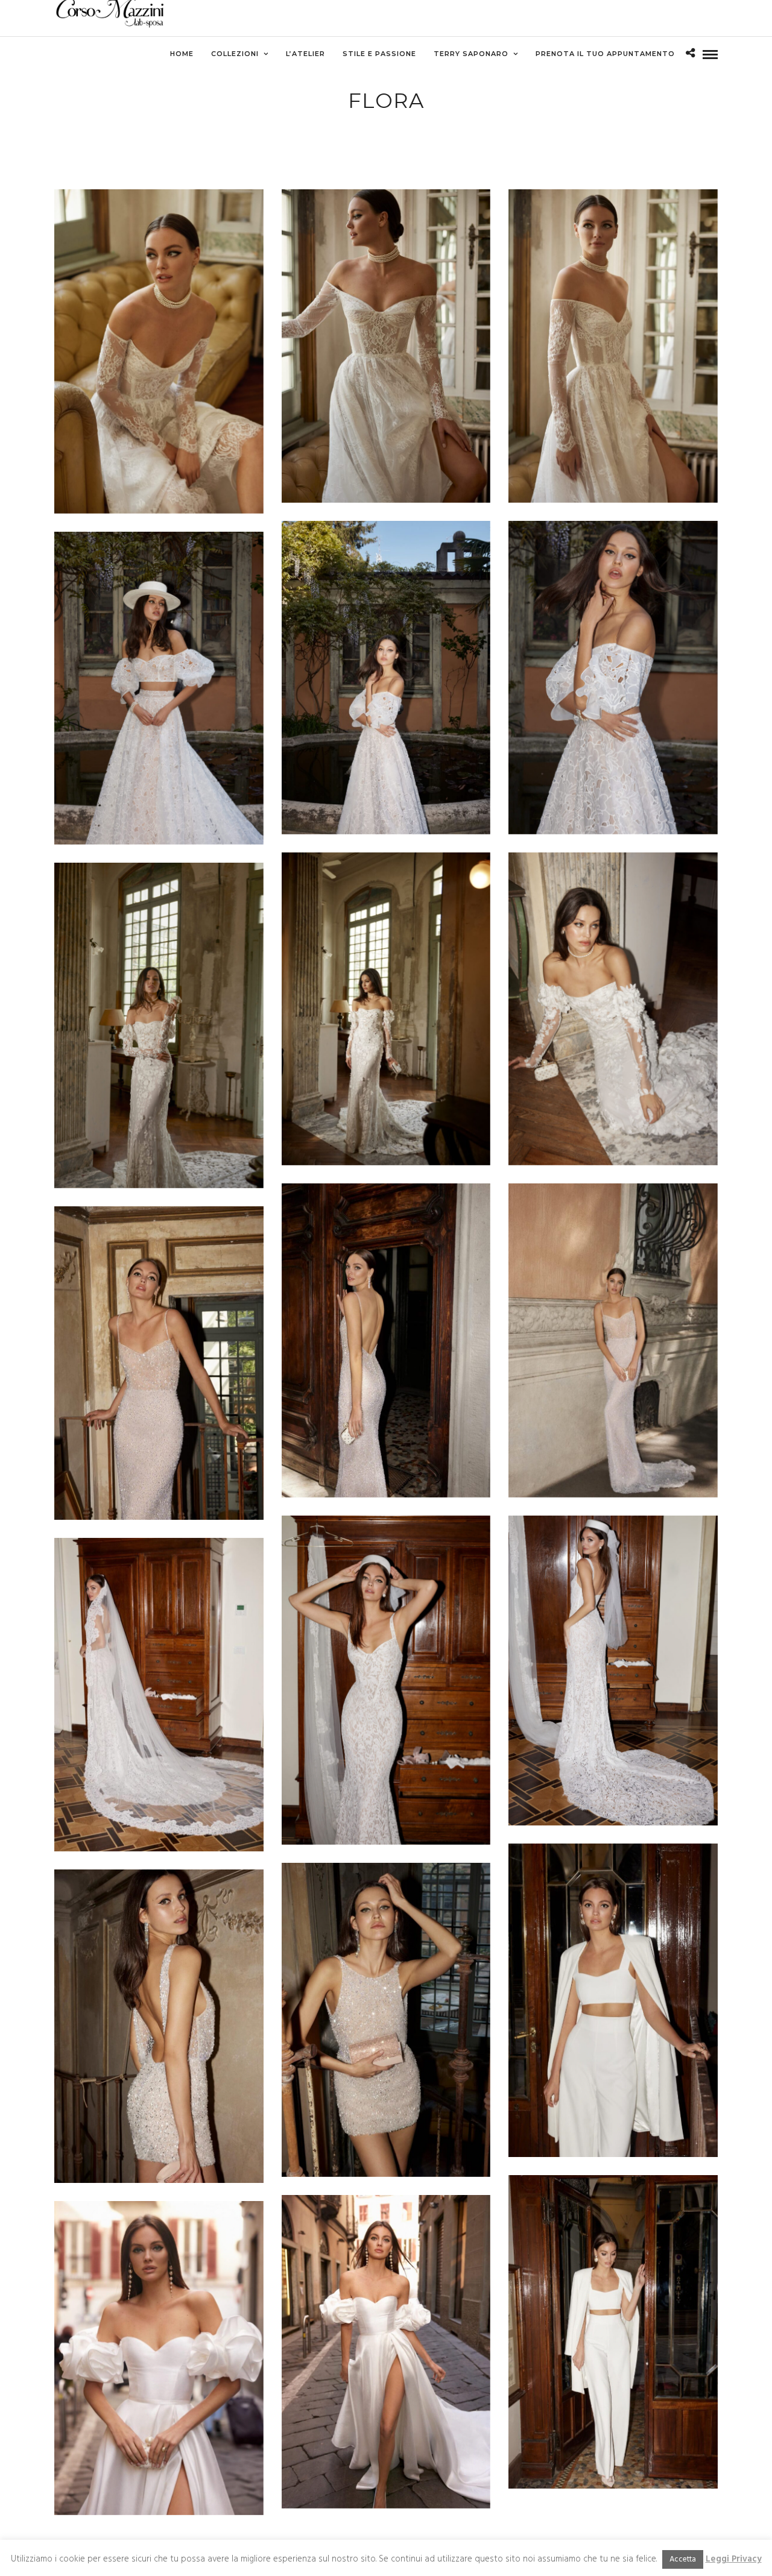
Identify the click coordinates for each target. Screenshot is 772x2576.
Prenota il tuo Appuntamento (605, 54)
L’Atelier (305, 54)
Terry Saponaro (471, 54)
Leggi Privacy (734, 2559)
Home (182, 54)
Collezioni (235, 54)
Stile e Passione (379, 54)
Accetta (683, 2559)
